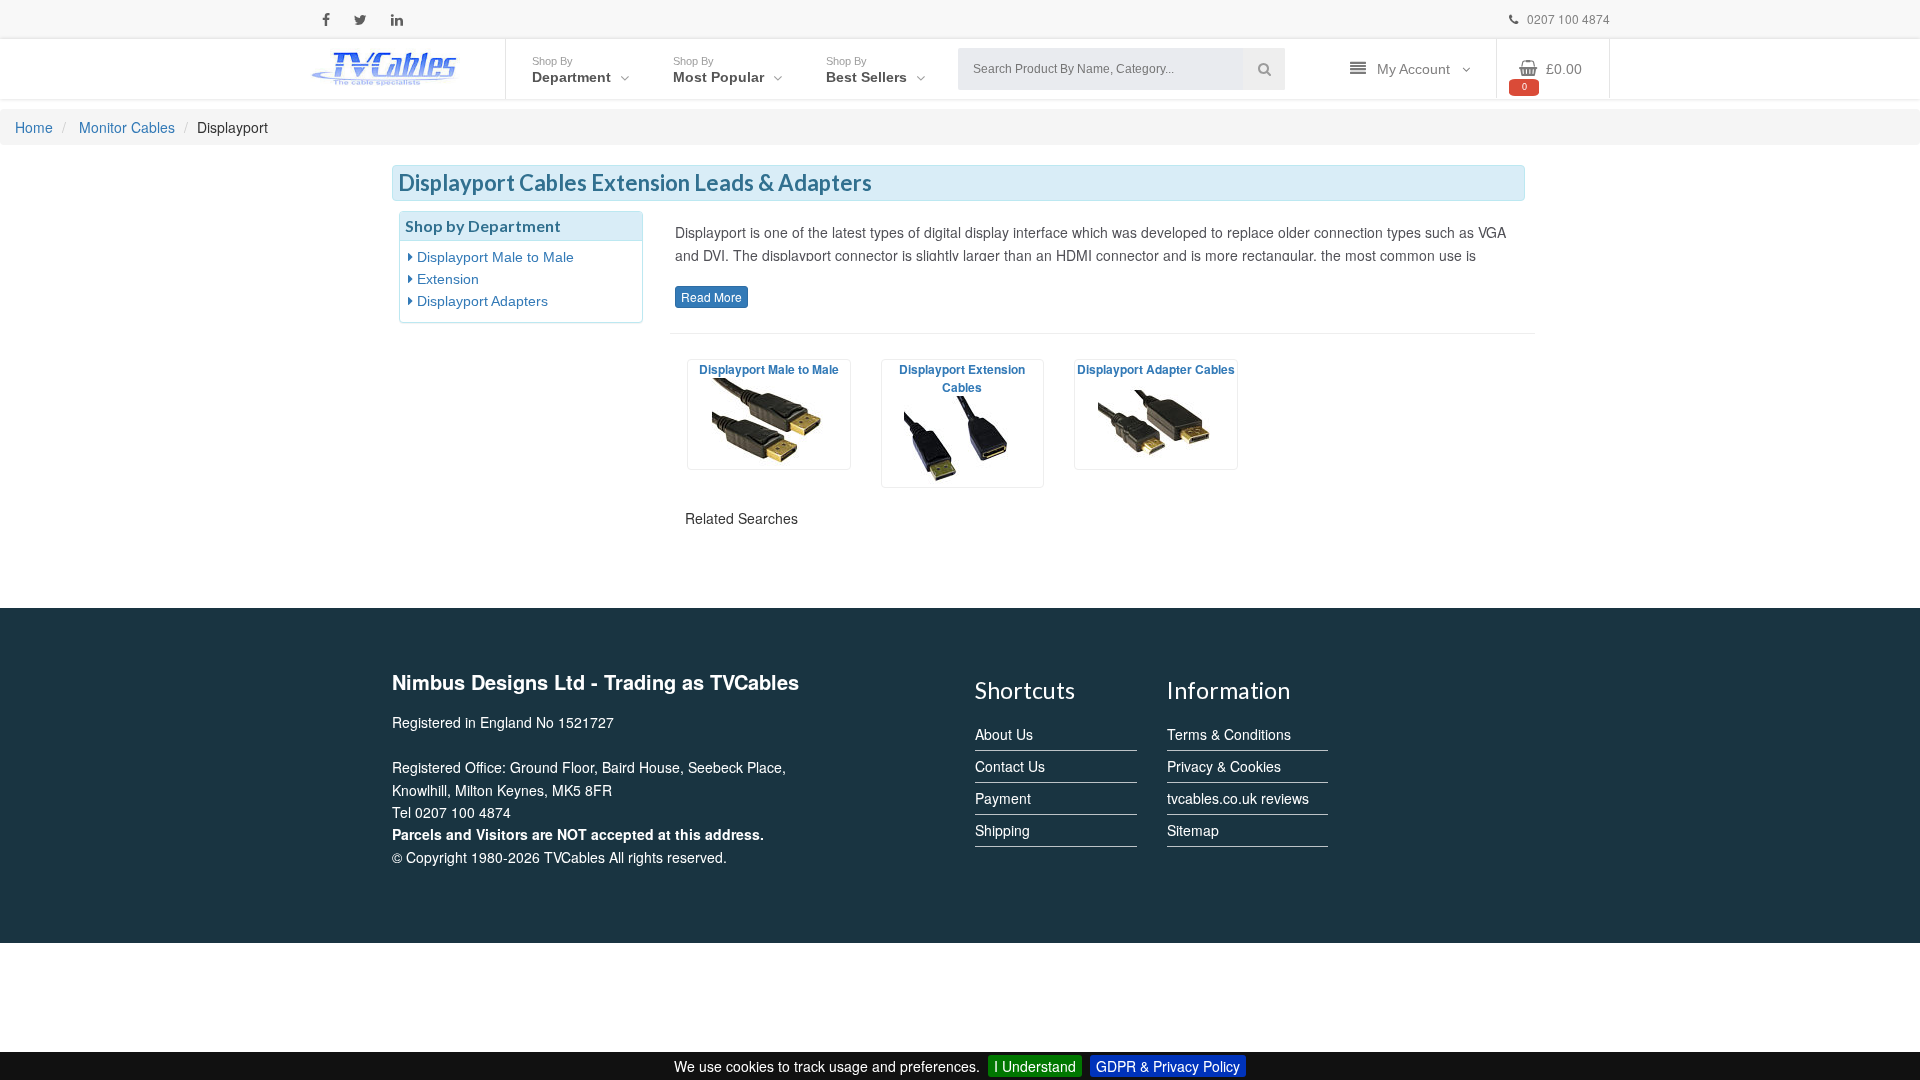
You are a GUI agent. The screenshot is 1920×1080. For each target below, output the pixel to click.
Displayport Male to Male (493, 257)
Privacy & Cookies (1224, 766)
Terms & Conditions (1229, 734)
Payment (1003, 798)
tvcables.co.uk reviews (1238, 798)
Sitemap (1193, 830)
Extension (446, 279)
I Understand (1035, 1066)
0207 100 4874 (1567, 18)
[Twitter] (360, 19)
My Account (1415, 69)
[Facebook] (326, 19)
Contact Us (1010, 766)
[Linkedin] (397, 19)
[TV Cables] (385, 67)
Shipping (1002, 830)
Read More (711, 296)
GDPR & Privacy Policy (1168, 1066)
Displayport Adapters (480, 301)
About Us (1004, 734)
